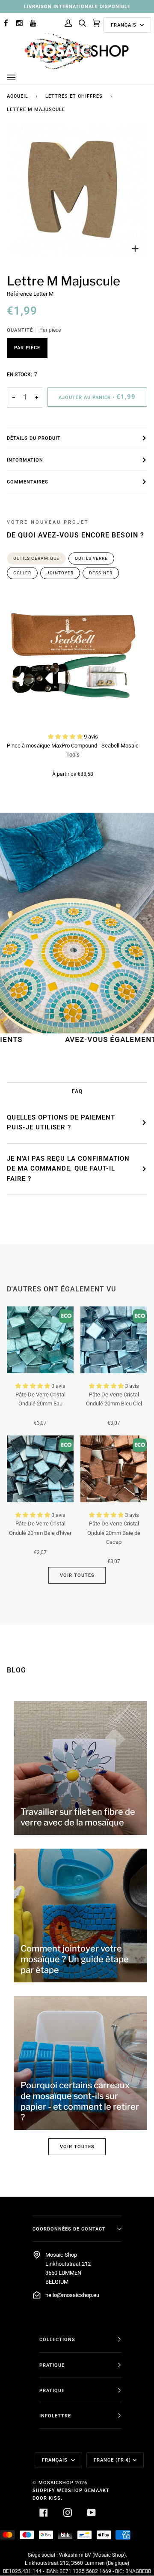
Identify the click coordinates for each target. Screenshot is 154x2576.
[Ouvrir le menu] (20, 78)
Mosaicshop (56, 2483)
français (124, 25)
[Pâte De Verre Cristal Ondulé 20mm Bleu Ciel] (114, 1340)
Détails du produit (34, 438)
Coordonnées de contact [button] (69, 2229)
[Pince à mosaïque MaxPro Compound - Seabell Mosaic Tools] (73, 658)
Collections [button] (57, 2339)
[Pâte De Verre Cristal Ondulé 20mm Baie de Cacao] (114, 1469)
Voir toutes (77, 1575)
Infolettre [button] (55, 2416)
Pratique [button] (52, 2365)
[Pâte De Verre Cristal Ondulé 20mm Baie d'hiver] (40, 1469)
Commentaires (28, 482)
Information (25, 460)
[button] (66, 737)
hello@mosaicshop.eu (72, 2295)
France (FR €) (112, 2460)
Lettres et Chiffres (74, 96)
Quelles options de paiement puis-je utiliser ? (61, 1123)
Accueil (18, 96)
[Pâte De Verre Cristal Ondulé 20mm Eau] (40, 1340)
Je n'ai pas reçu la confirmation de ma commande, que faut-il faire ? (68, 1169)
